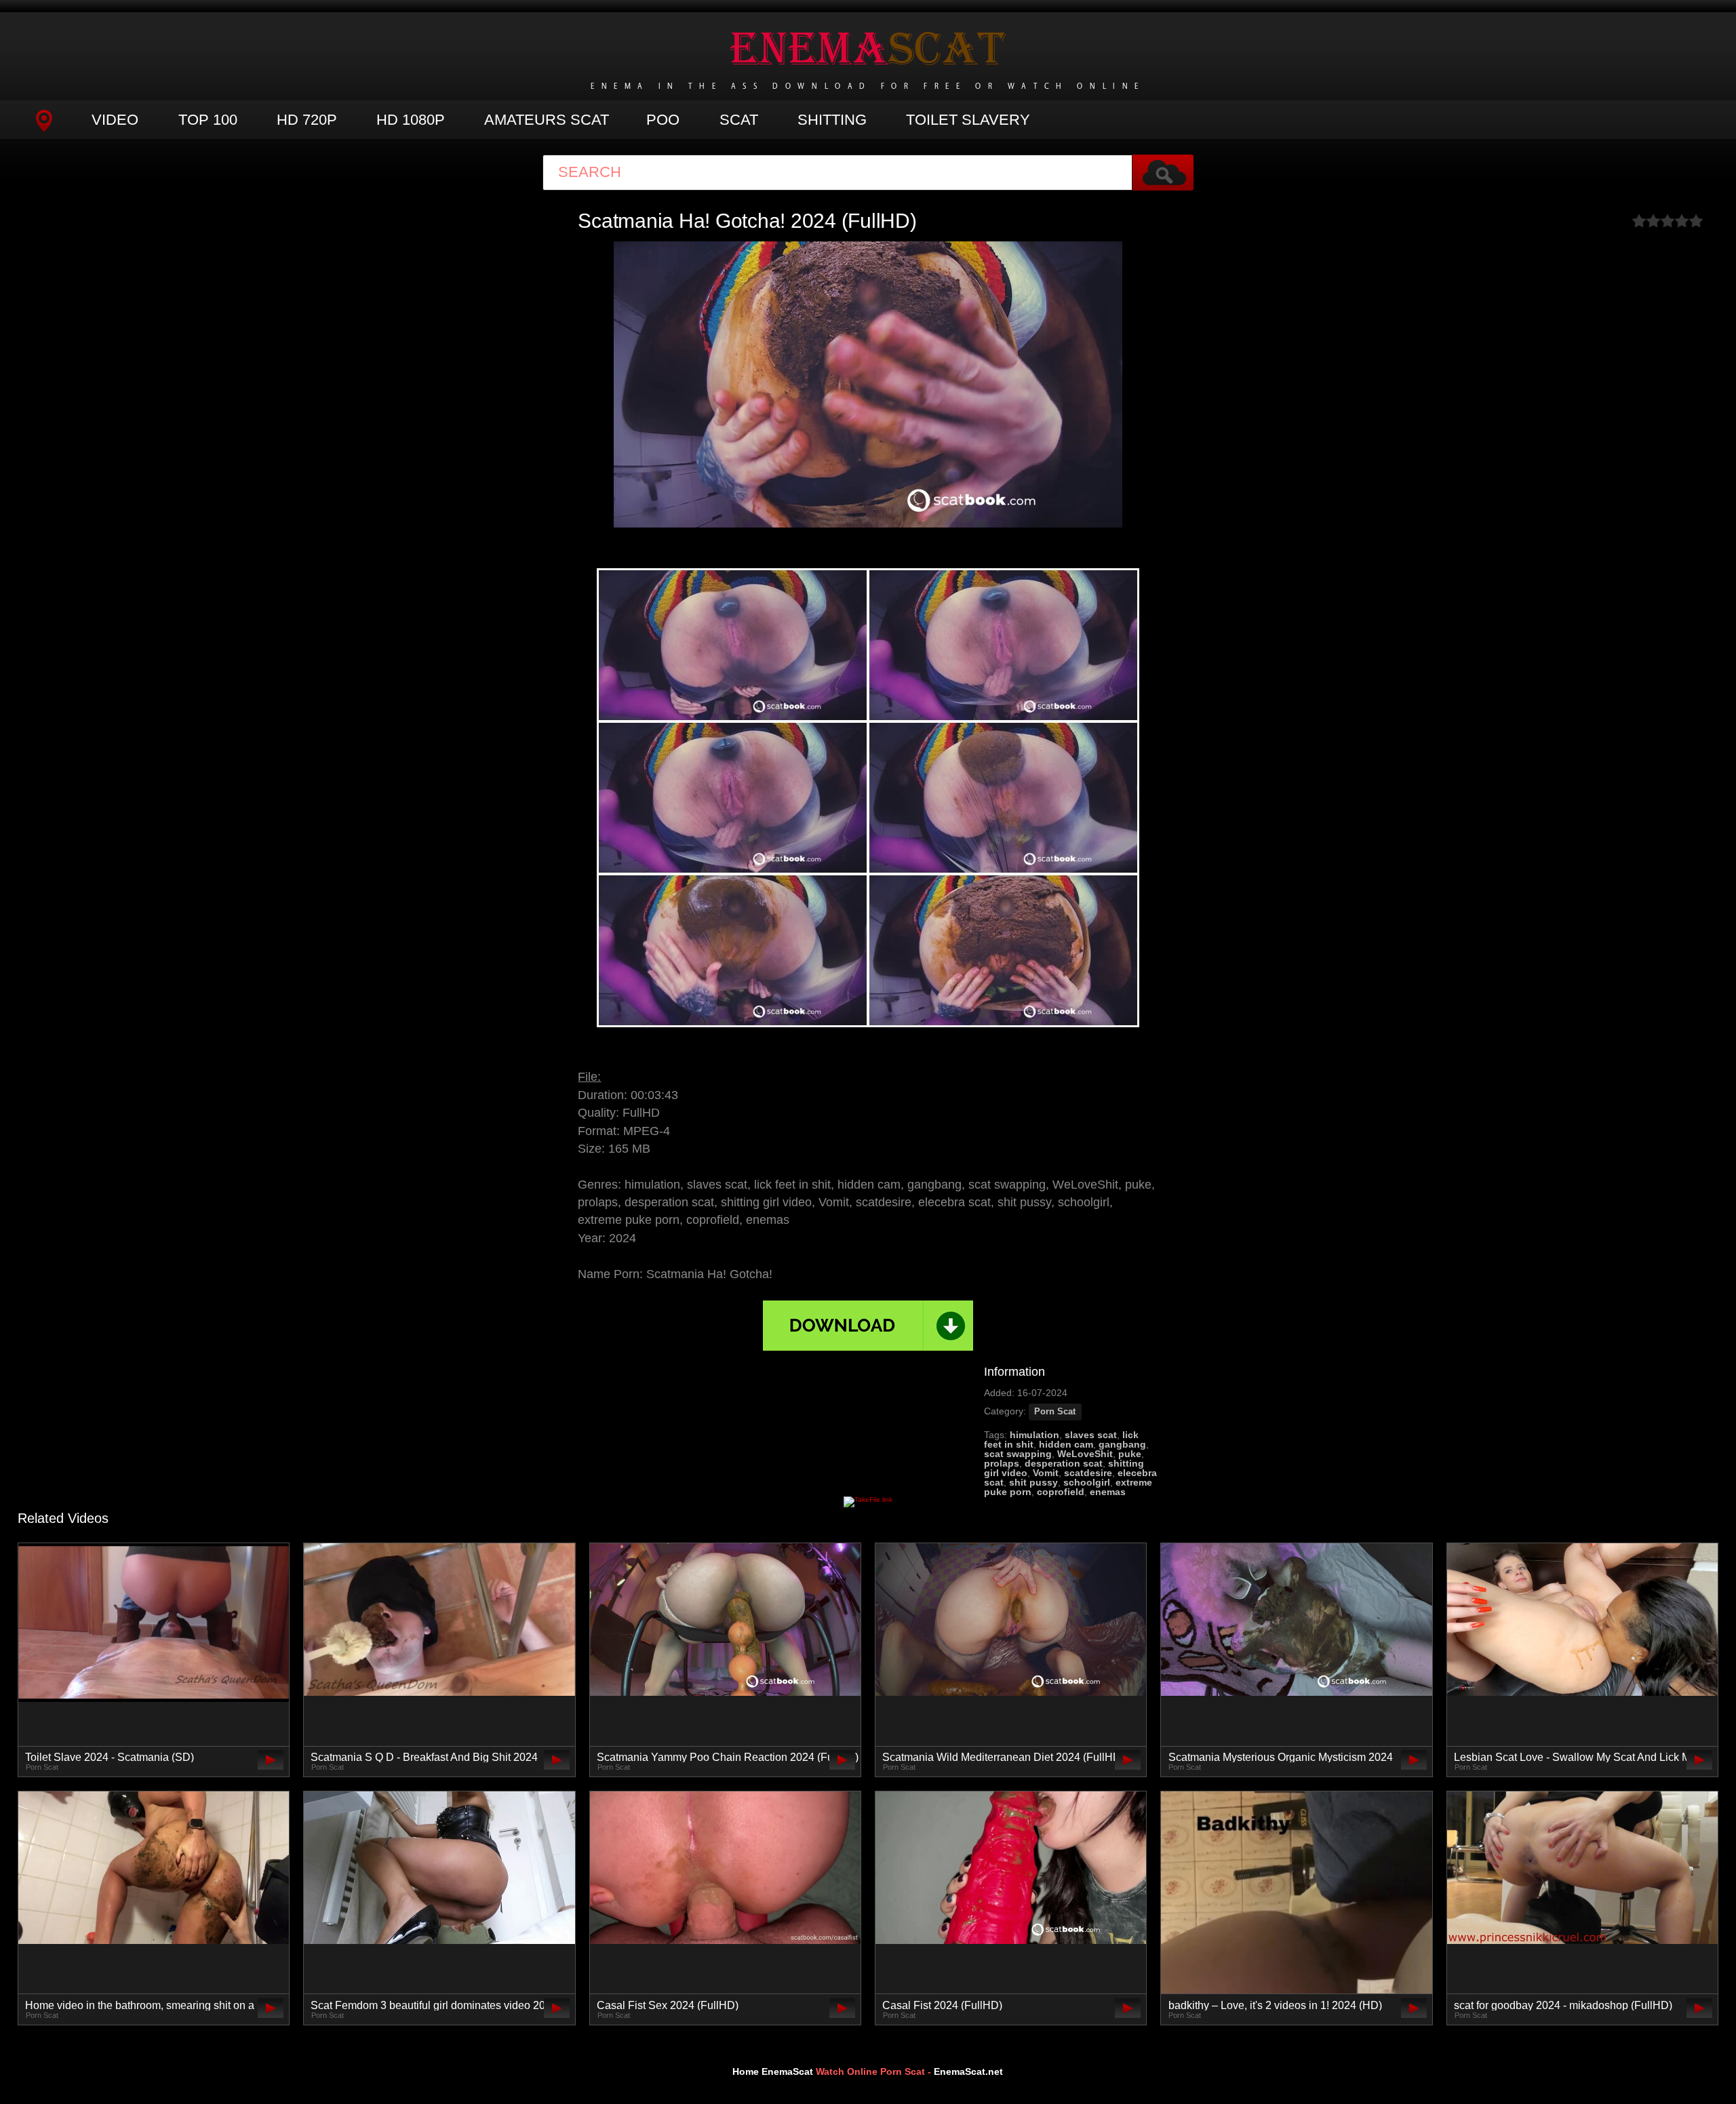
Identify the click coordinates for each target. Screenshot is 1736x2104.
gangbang (1122, 1444)
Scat (739, 120)
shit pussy (1033, 1482)
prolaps (1002, 1463)
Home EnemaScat (773, 2071)
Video (115, 120)
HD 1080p (411, 120)
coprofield (1061, 1492)
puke (1130, 1454)
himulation (1034, 1435)
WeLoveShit (1085, 1454)
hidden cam (1066, 1444)
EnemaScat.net (968, 2071)
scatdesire (1088, 1473)
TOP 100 (208, 120)
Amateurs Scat (547, 120)
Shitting (832, 120)
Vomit (1046, 1473)
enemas (1108, 1492)
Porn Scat (1055, 1412)
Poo (663, 120)
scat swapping (1018, 1454)
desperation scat (1064, 1463)
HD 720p (307, 120)
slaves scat (1091, 1435)
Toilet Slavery (968, 120)
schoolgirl (1087, 1482)
